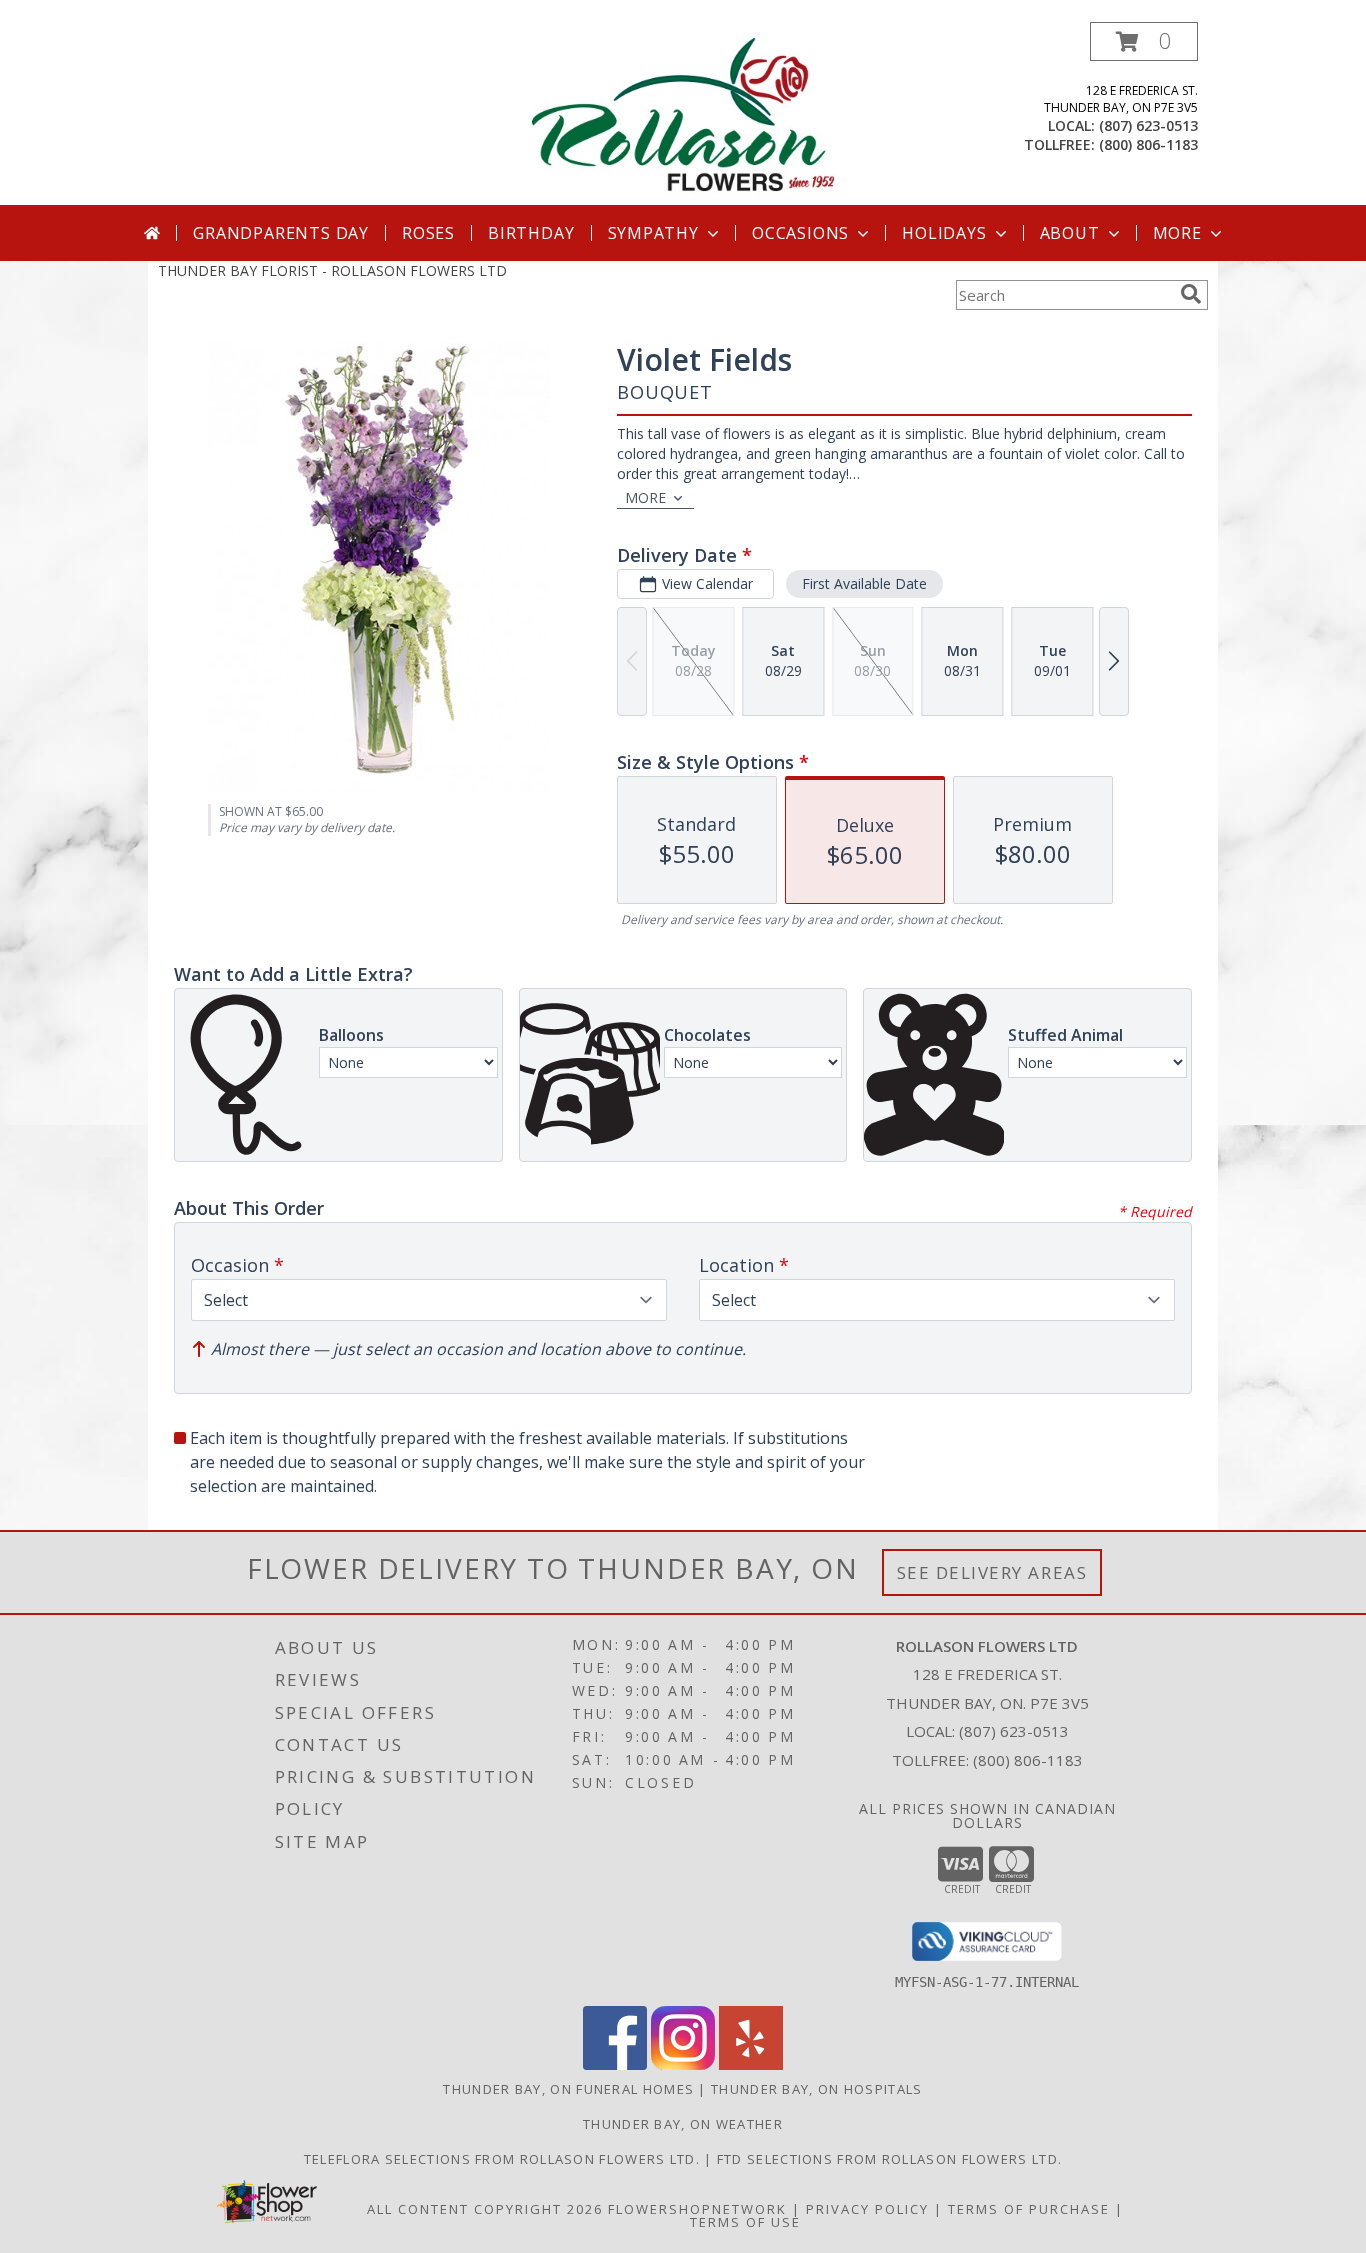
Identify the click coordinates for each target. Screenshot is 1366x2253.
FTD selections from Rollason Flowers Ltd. (889, 2159)
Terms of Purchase (1029, 2209)
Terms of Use (745, 2222)
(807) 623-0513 (1148, 125)
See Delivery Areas (992, 1572)
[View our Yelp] (751, 2064)
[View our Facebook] (615, 2064)
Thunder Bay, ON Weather (683, 2124)
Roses (428, 233)
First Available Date (864, 583)
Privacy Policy (867, 2209)
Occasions (800, 233)
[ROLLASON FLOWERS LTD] (683, 113)
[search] (1191, 294)
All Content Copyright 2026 (485, 2209)
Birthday (531, 233)
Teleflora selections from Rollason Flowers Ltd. (504, 2159)
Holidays (944, 233)
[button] (1144, 41)
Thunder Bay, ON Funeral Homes (568, 2089)
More (1177, 233)
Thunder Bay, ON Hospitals (817, 2089)
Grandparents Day (281, 233)
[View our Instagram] (683, 2064)
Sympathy (653, 233)
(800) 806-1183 (1148, 144)
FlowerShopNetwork (697, 2209)
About (1070, 233)
